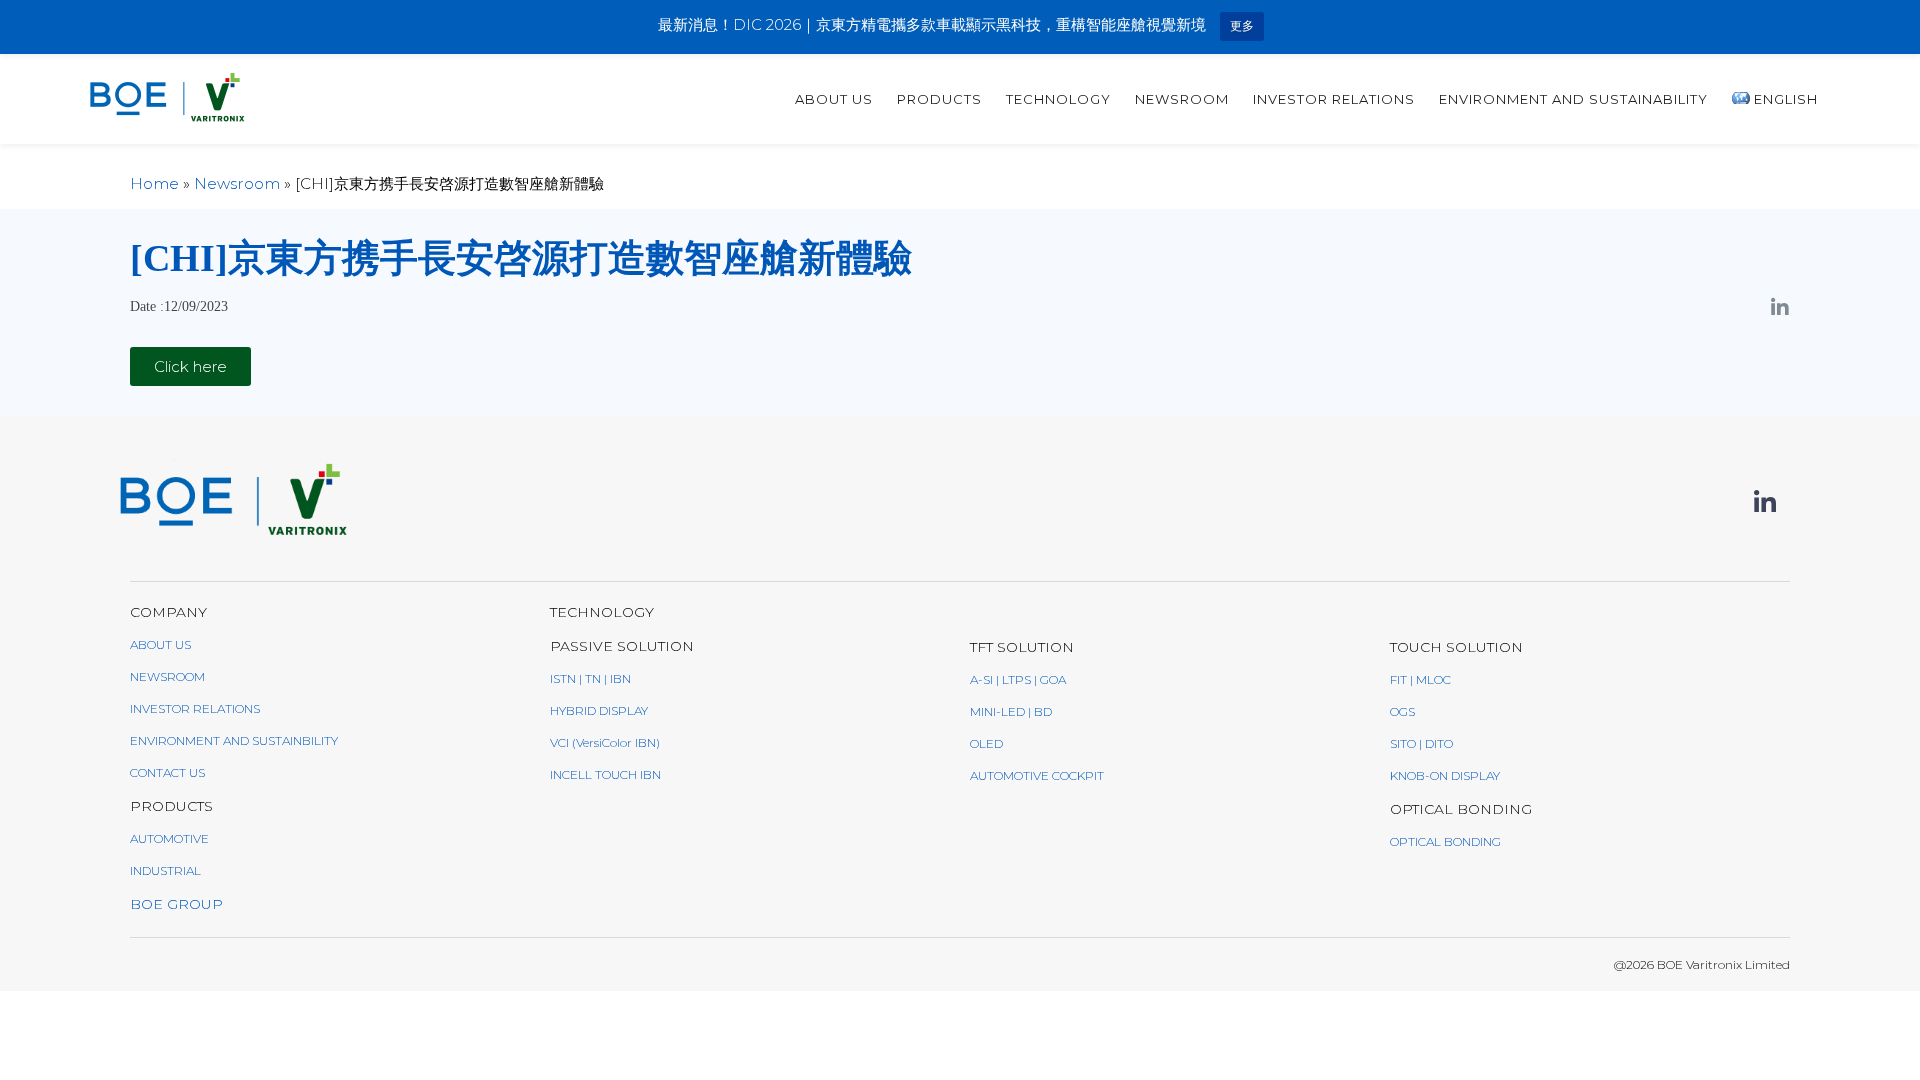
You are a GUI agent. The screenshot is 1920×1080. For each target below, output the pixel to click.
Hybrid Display (599, 710)
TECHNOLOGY (1058, 99)
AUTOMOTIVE (169, 838)
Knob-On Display (1445, 775)
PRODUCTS (939, 99)
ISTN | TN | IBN (590, 678)
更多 (1242, 25)
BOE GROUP (176, 904)
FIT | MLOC (1420, 679)
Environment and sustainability (1573, 99)
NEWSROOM (167, 676)
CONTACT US (167, 772)
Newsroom (1182, 99)
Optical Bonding (1445, 841)
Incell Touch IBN (605, 774)
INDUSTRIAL (165, 870)
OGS (1402, 711)
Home (154, 183)
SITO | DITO (1421, 743)
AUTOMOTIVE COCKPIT (1037, 775)
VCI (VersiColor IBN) (605, 742)
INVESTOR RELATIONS (1334, 99)
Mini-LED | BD (1011, 711)
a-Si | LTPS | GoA (1018, 679)
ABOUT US (834, 99)
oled (986, 743)
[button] (190, 366)
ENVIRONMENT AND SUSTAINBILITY (234, 740)
